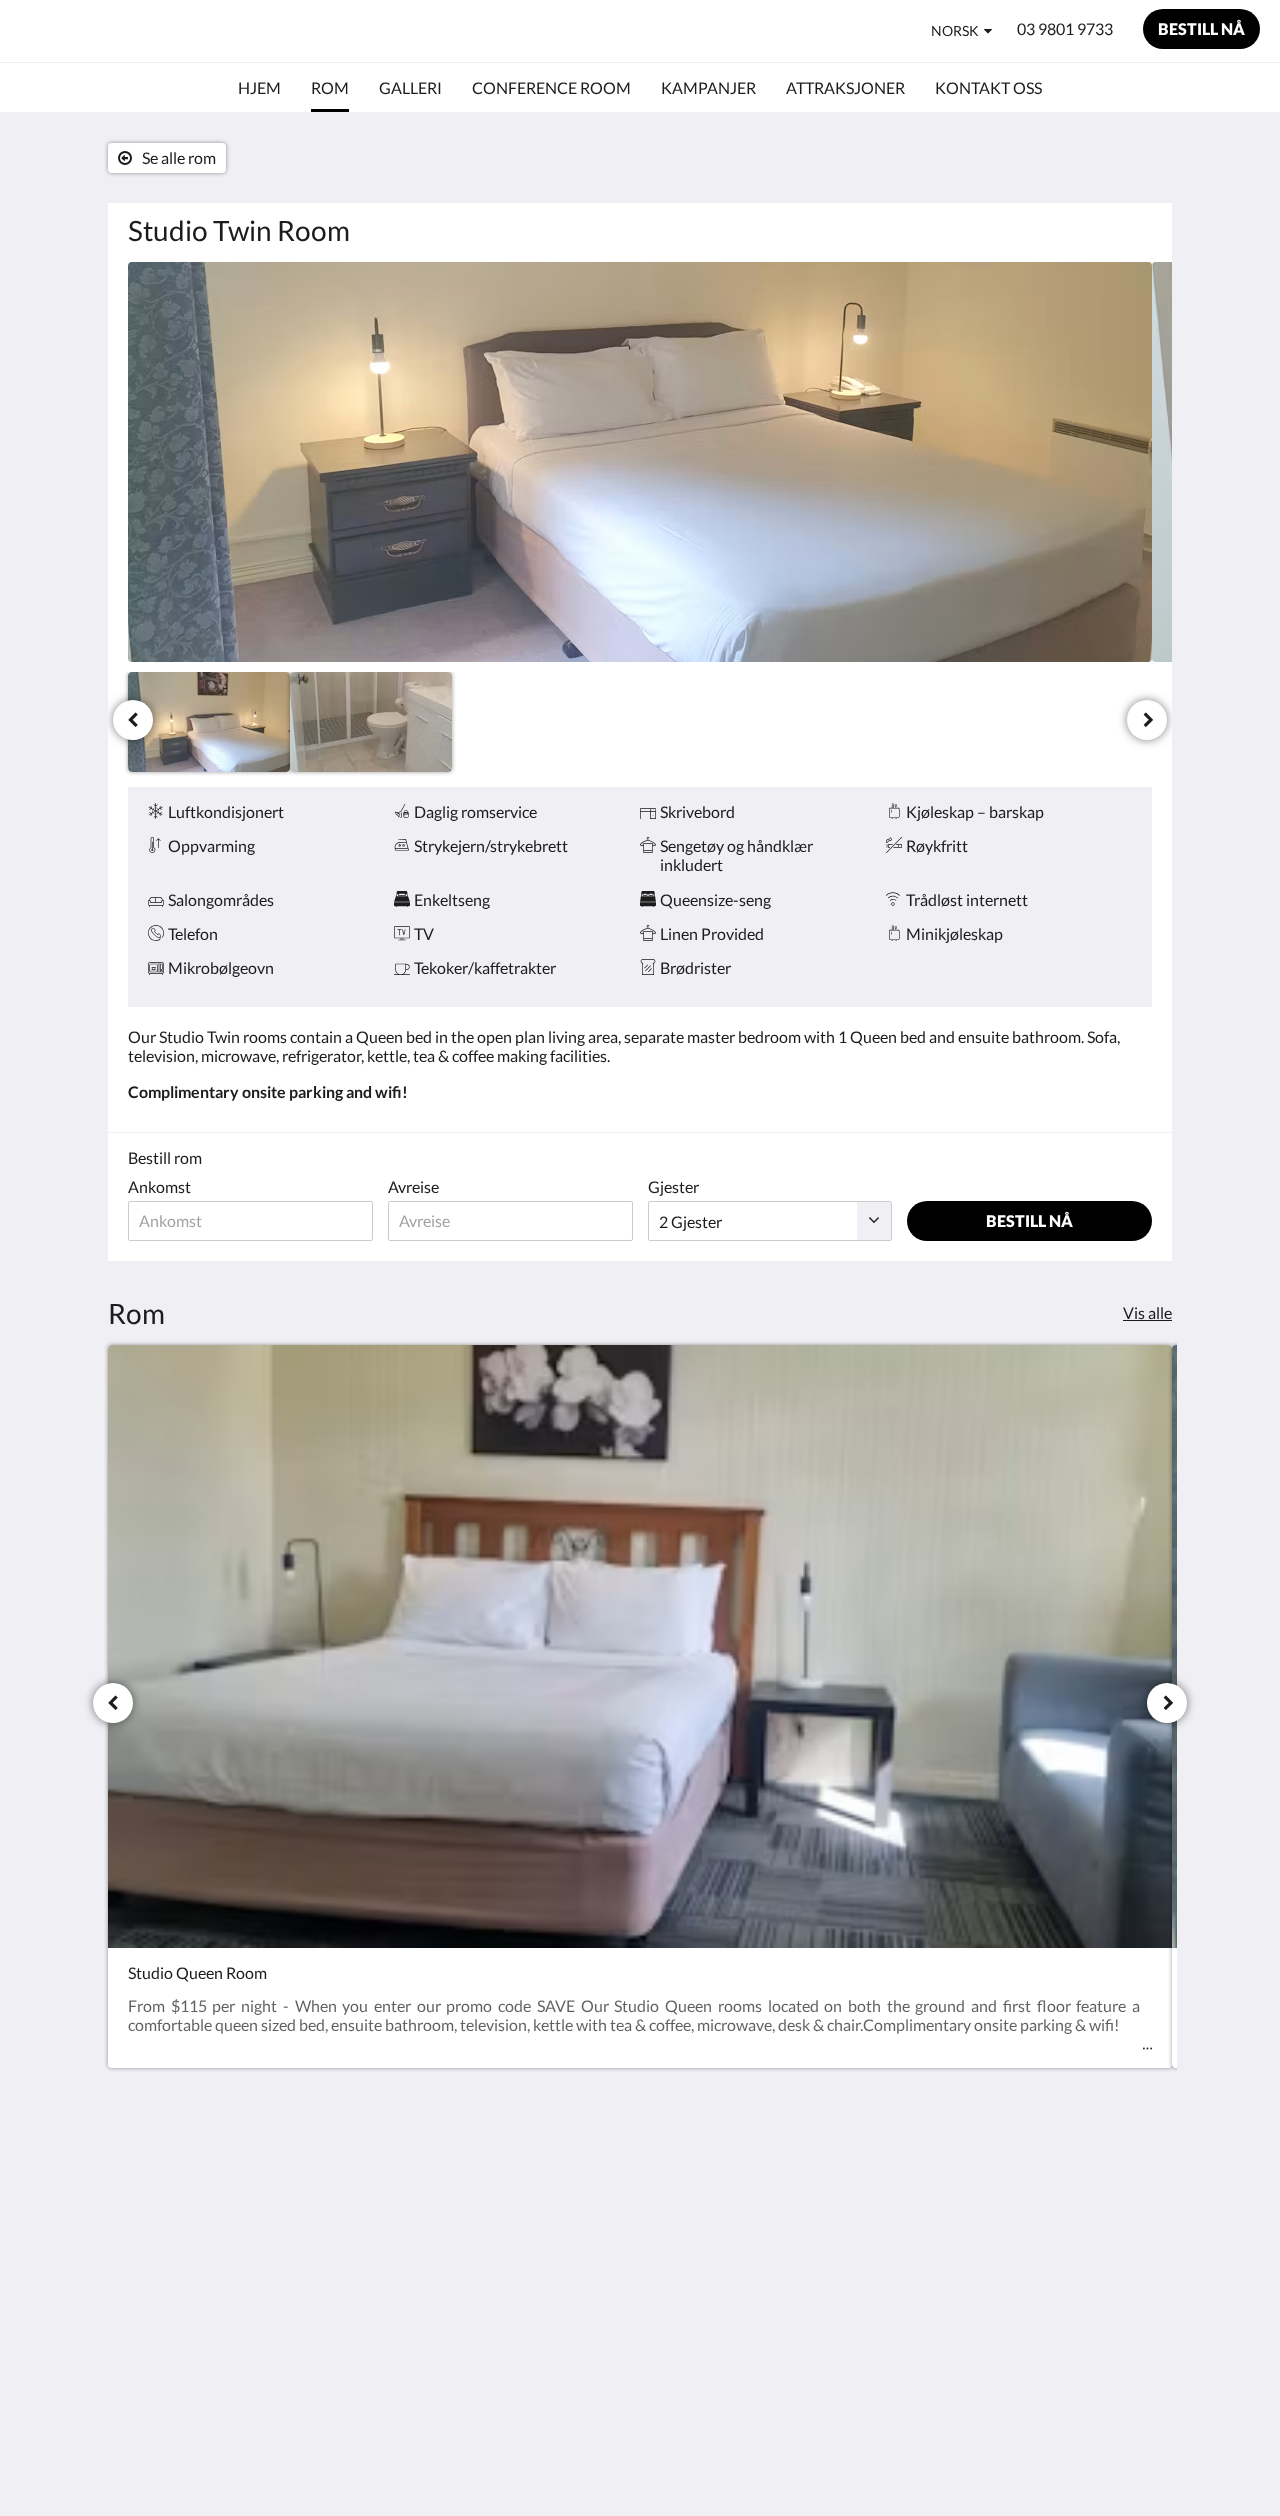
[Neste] (1147, 720)
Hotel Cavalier (114, 30)
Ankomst (159, 1186)
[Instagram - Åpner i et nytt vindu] (1132, 2187)
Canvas (1126, 2327)
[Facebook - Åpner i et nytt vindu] (1077, 2187)
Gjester (673, 1186)
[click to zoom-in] (640, 462)
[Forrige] (133, 720)
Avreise (413, 1186)
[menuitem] (259, 88)
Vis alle (1147, 1312)
